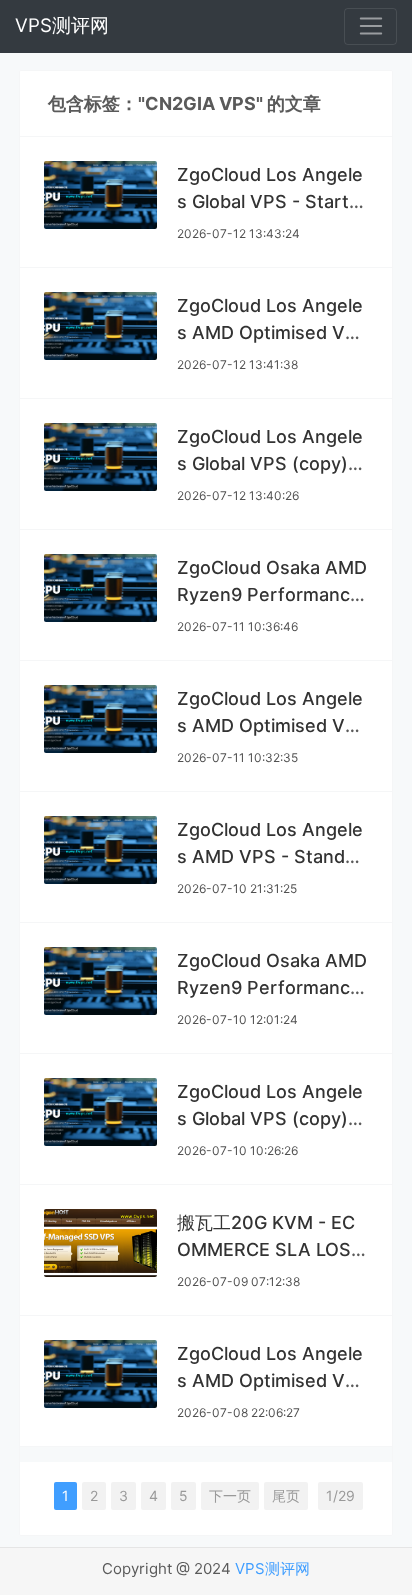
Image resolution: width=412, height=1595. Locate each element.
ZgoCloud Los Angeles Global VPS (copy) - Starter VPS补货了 (270, 1118)
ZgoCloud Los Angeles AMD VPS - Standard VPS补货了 (270, 856)
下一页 (230, 1495)
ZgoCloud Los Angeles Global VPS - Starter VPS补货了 (272, 201)
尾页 (286, 1495)
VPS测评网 (62, 25)
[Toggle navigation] (370, 27)
